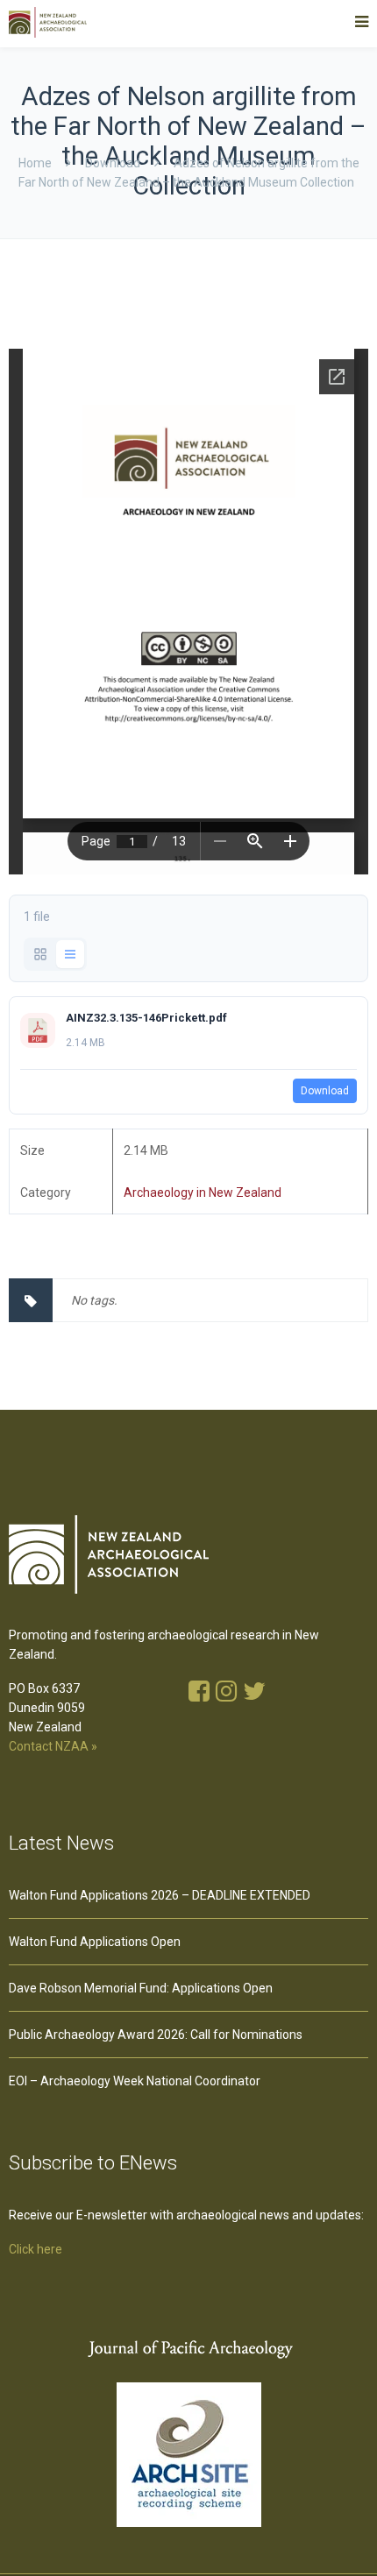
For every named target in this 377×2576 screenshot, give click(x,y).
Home (35, 163)
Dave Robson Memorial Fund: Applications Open (141, 1988)
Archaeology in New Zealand (203, 1192)
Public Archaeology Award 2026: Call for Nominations (156, 2035)
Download (325, 1091)
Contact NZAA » (53, 1746)
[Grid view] (40, 954)
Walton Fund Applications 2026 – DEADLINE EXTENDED (160, 1895)
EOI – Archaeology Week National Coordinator (135, 2081)
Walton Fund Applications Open (95, 1942)
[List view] (70, 954)
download (113, 163)
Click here (36, 2249)
